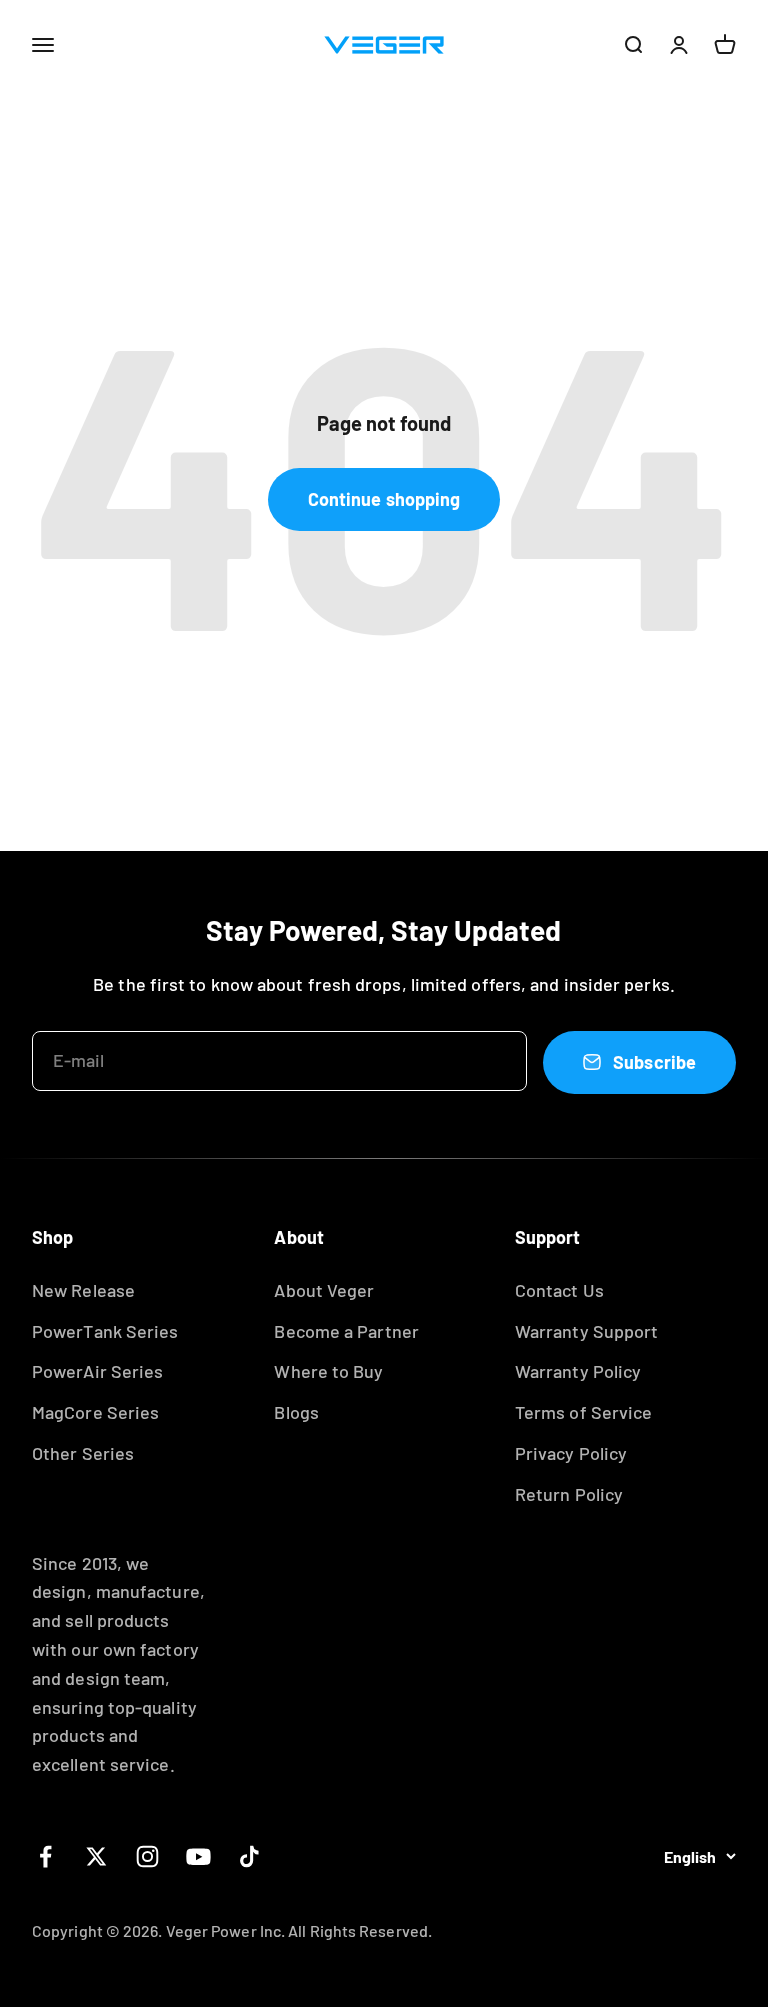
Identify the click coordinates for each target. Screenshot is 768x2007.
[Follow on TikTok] (249, 1856)
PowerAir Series (97, 1371)
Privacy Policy (571, 1453)
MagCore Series (95, 1412)
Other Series (83, 1453)
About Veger (324, 1290)
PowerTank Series (105, 1331)
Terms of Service (583, 1412)
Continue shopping (384, 499)
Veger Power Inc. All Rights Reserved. (299, 1930)
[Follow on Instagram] (147, 1856)
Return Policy (569, 1494)
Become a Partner (346, 1331)
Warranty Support (586, 1331)
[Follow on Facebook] (45, 1856)
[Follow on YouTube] (198, 1856)
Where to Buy (328, 1371)
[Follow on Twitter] (96, 1856)
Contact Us (559, 1290)
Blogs (296, 1412)
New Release (83, 1290)
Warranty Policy (578, 1371)
